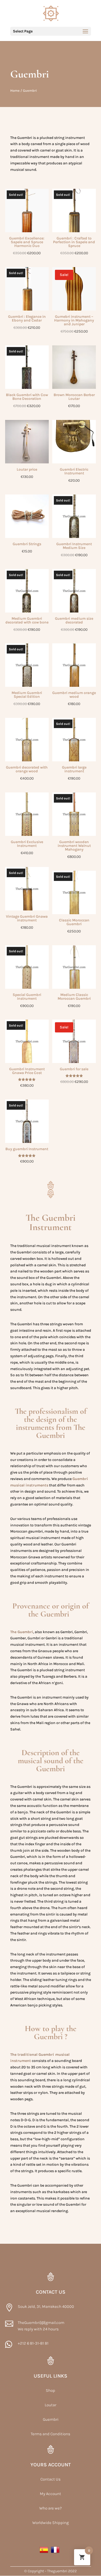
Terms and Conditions (50, 2434)
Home (15, 91)
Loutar (50, 2405)
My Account (50, 2494)
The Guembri (22, 1632)
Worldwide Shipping (50, 2523)
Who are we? (50, 2508)
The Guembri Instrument (50, 1222)
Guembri (51, 2419)
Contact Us (50, 2479)
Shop (50, 2390)
